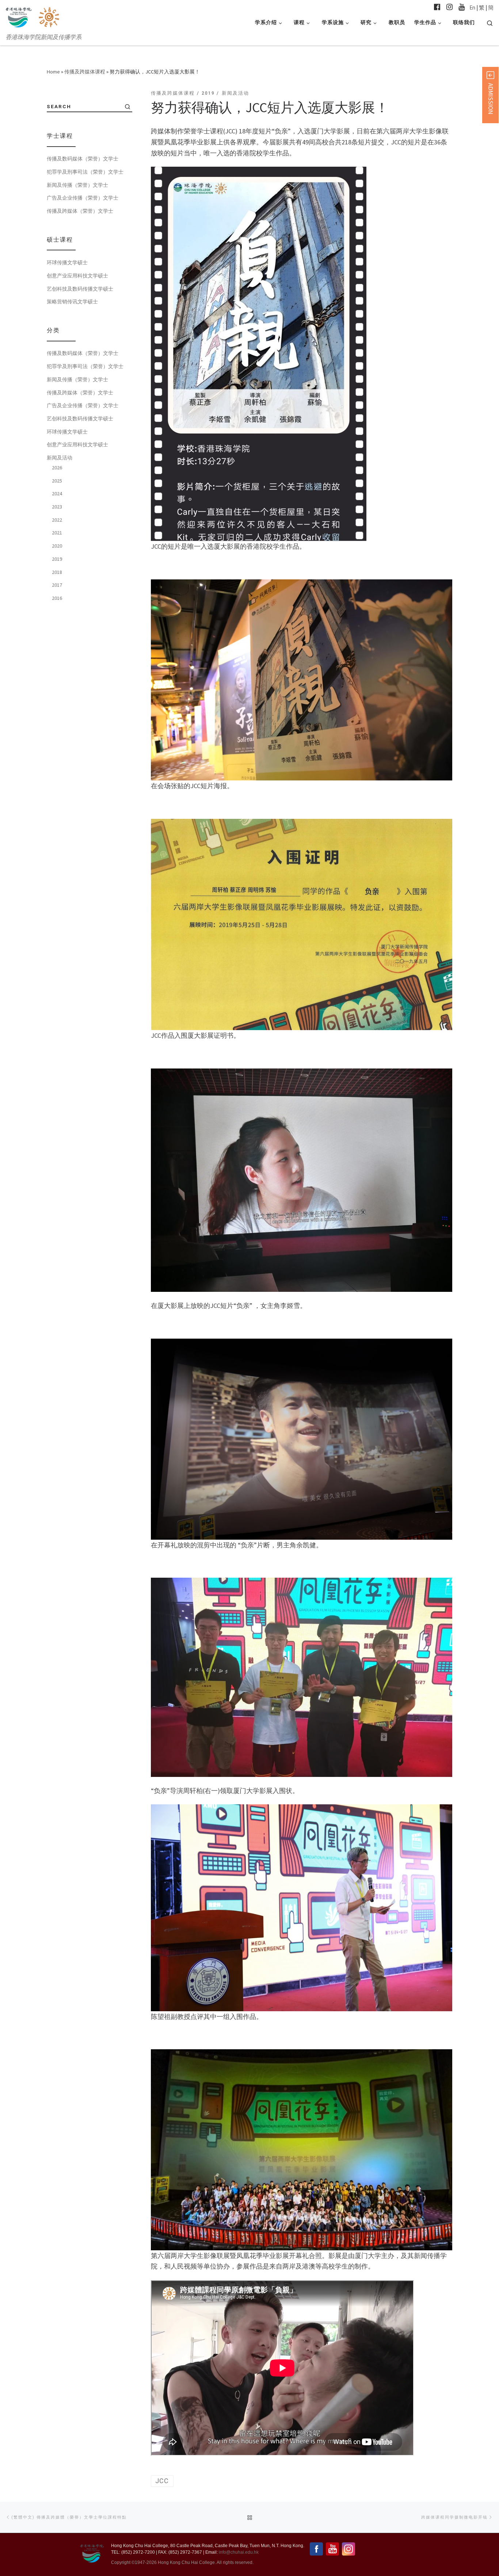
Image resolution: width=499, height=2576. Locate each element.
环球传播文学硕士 (67, 262)
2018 (57, 572)
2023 (57, 507)
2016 (57, 598)
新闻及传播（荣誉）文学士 (77, 185)
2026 (57, 468)
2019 (57, 559)
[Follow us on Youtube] (462, 7)
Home (53, 72)
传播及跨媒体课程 (85, 72)
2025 (57, 481)
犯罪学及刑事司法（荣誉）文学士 (85, 172)
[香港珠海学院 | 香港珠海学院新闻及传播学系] (50, 16)
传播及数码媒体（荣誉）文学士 (83, 159)
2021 (57, 533)
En (472, 7)
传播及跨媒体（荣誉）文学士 (80, 211)
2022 (57, 520)
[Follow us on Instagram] (450, 7)
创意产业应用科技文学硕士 (77, 276)
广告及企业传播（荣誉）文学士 (83, 198)
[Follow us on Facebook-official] (437, 7)
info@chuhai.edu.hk (239, 2552)
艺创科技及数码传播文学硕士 (80, 289)
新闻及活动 (60, 458)
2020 (57, 546)
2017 (57, 585)
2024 (57, 493)
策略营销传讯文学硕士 (72, 302)
